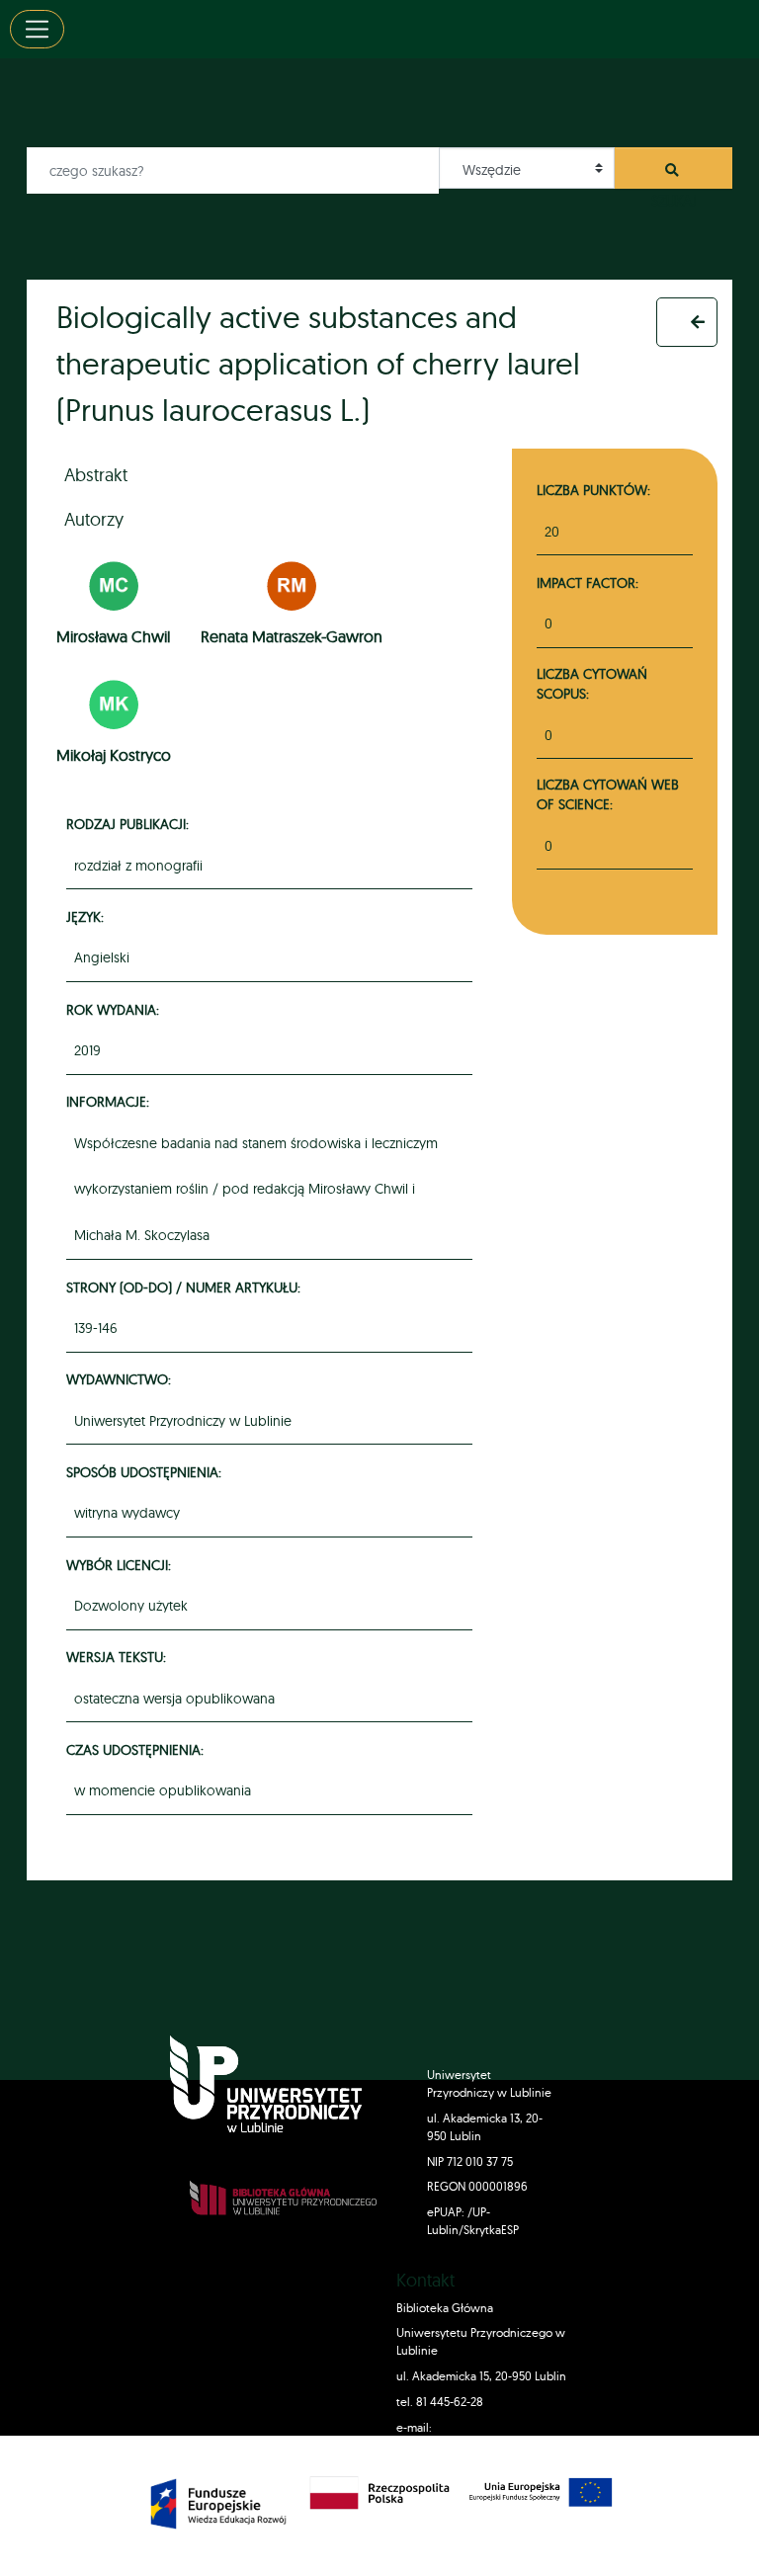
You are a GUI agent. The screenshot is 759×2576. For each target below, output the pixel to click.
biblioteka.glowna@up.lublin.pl (479, 2445)
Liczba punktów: (593, 490)
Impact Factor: (588, 582)
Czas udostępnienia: (138, 1749)
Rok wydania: (116, 1009)
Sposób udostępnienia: (147, 1472)
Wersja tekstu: (119, 1657)
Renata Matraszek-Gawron (292, 636)
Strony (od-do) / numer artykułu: (186, 1287)
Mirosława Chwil (113, 636)
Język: (88, 916)
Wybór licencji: (122, 1565)
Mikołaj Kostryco (114, 755)
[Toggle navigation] (37, 29)
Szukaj (674, 175)
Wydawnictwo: (122, 1379)
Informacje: (111, 1101)
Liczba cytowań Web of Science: (608, 794)
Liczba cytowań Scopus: (592, 683)
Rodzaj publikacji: (130, 824)
